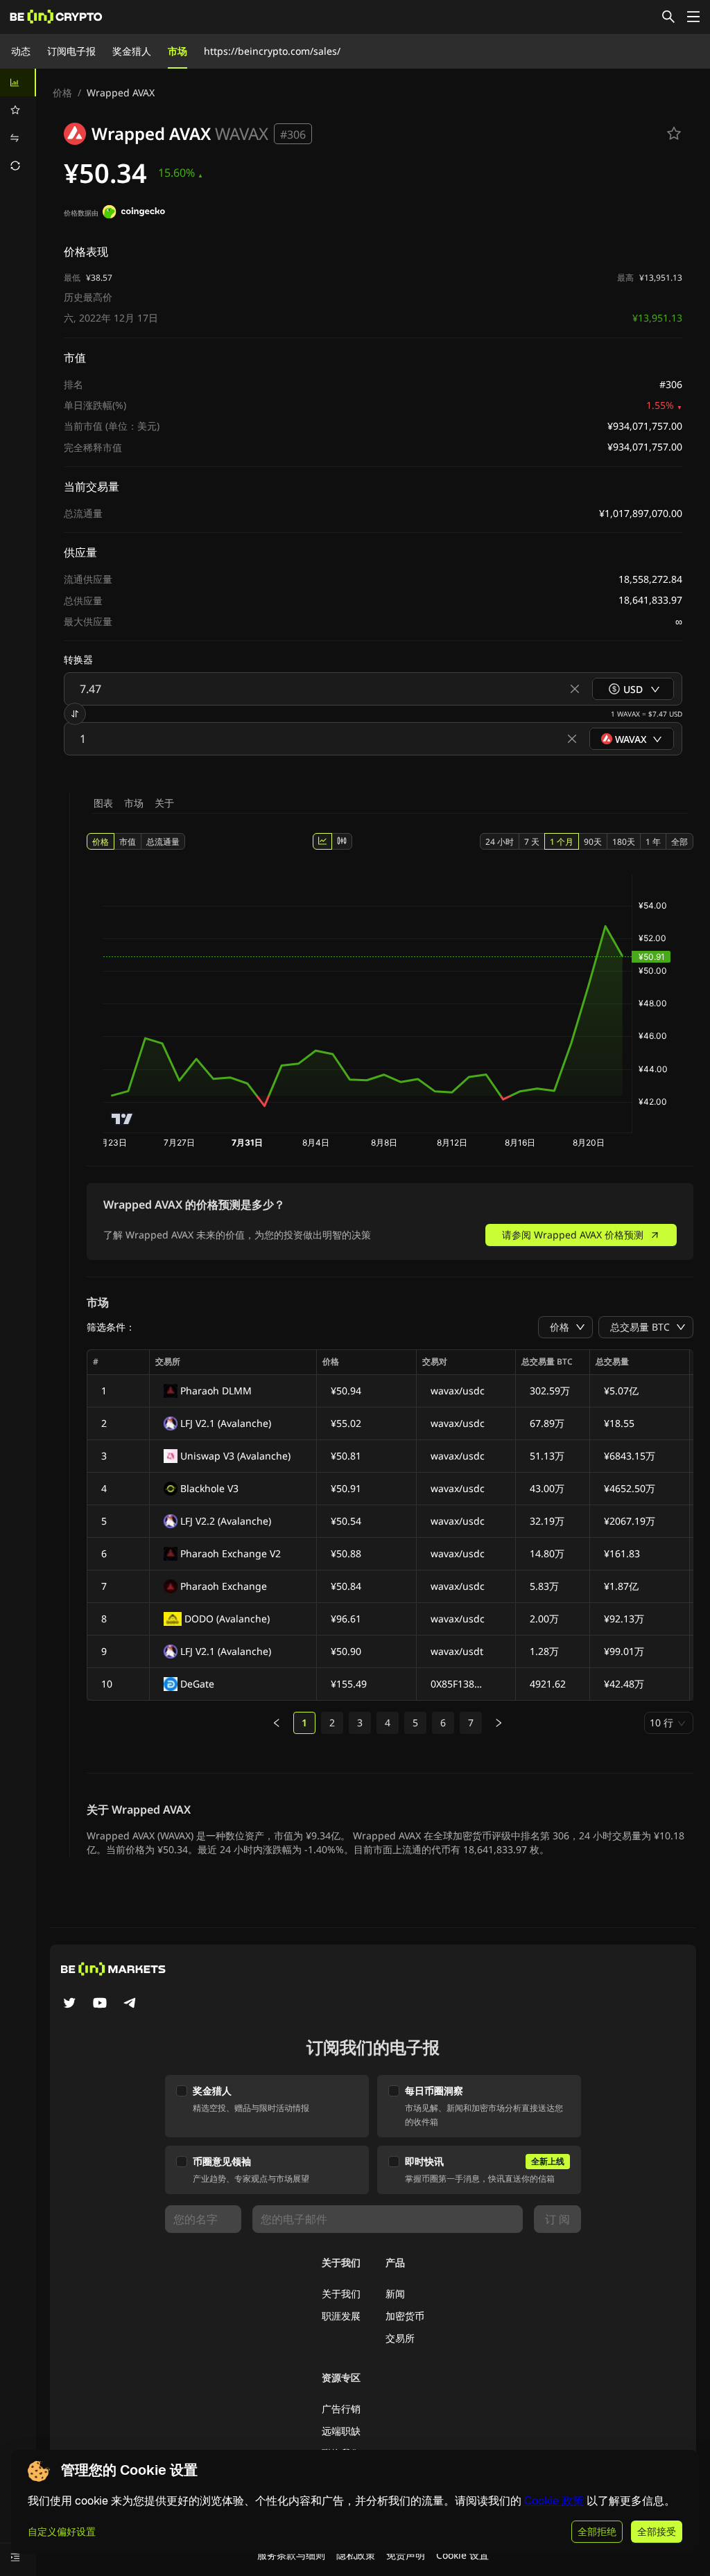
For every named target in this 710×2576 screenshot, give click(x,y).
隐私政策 (356, 2555)
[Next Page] (499, 1723)
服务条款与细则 (291, 2555)
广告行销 (341, 2409)
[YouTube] (100, 2004)
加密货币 (405, 2316)
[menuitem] (18, 82)
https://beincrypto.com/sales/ (272, 51)
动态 (21, 51)
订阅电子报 (71, 51)
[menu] (18, 124)
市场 (177, 51)
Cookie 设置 (462, 2555)
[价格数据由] (134, 213)
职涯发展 (341, 2316)
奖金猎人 (132, 51)
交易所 (400, 2338)
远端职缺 (341, 2431)
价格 (62, 93)
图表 (103, 803)
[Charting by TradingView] (122, 1119)
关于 (164, 803)
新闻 (395, 2294)
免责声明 (406, 2555)
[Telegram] (130, 2004)
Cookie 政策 (554, 2501)
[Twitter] (69, 2004)
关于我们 (341, 2294)
